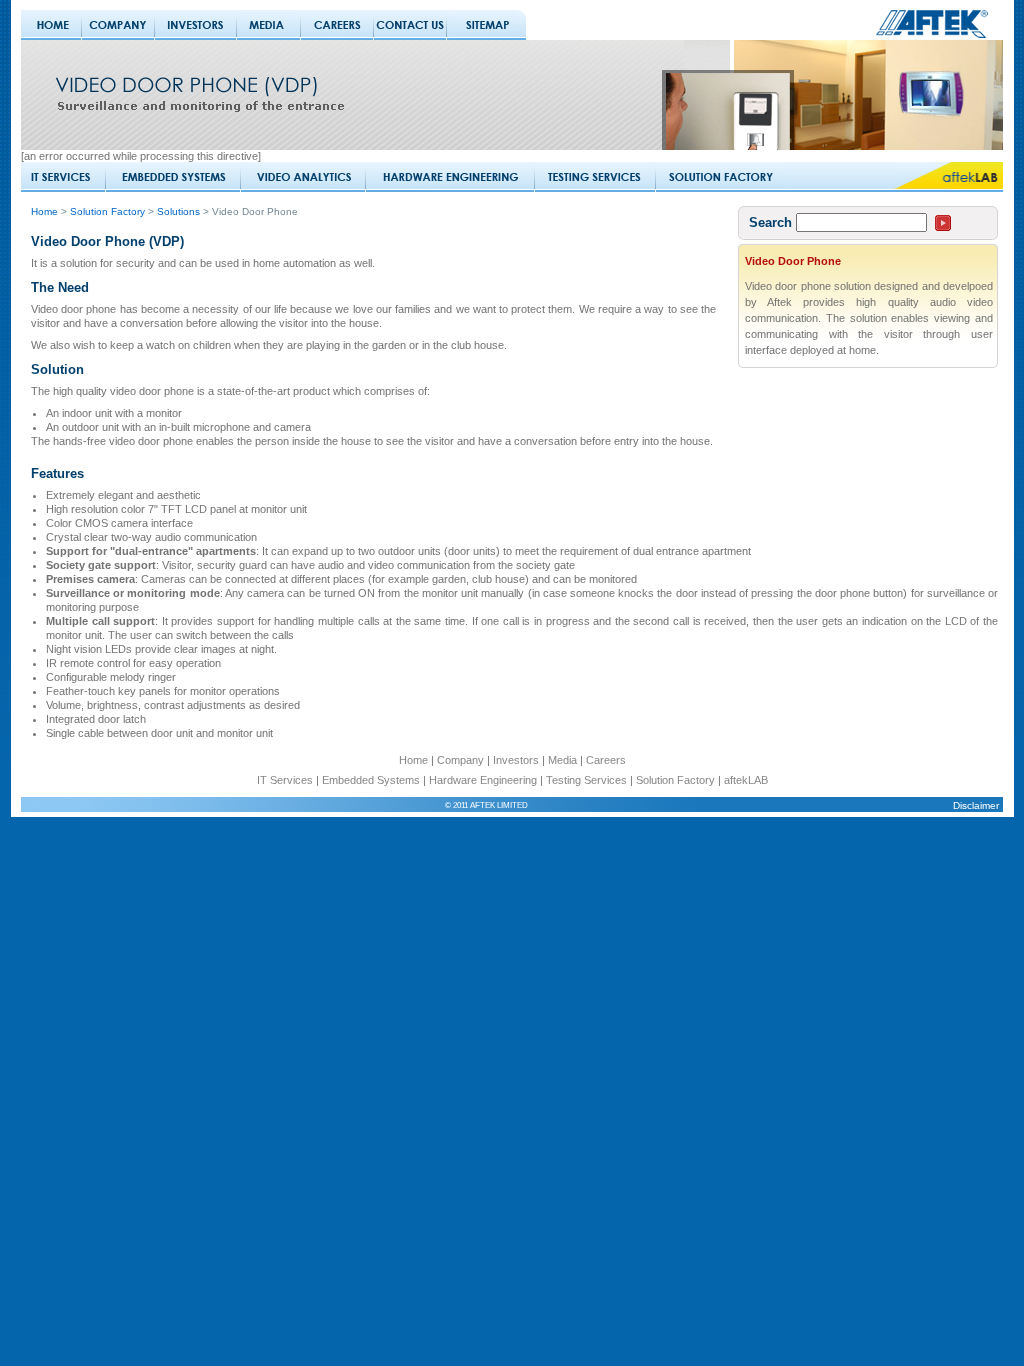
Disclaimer (976, 805)
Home (44, 211)
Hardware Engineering (483, 780)
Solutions (180, 211)
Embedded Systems (371, 780)
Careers (606, 760)
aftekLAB (746, 780)
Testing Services (586, 780)
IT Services (285, 780)
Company (460, 760)
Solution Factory (109, 211)
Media (562, 760)
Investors (516, 760)
